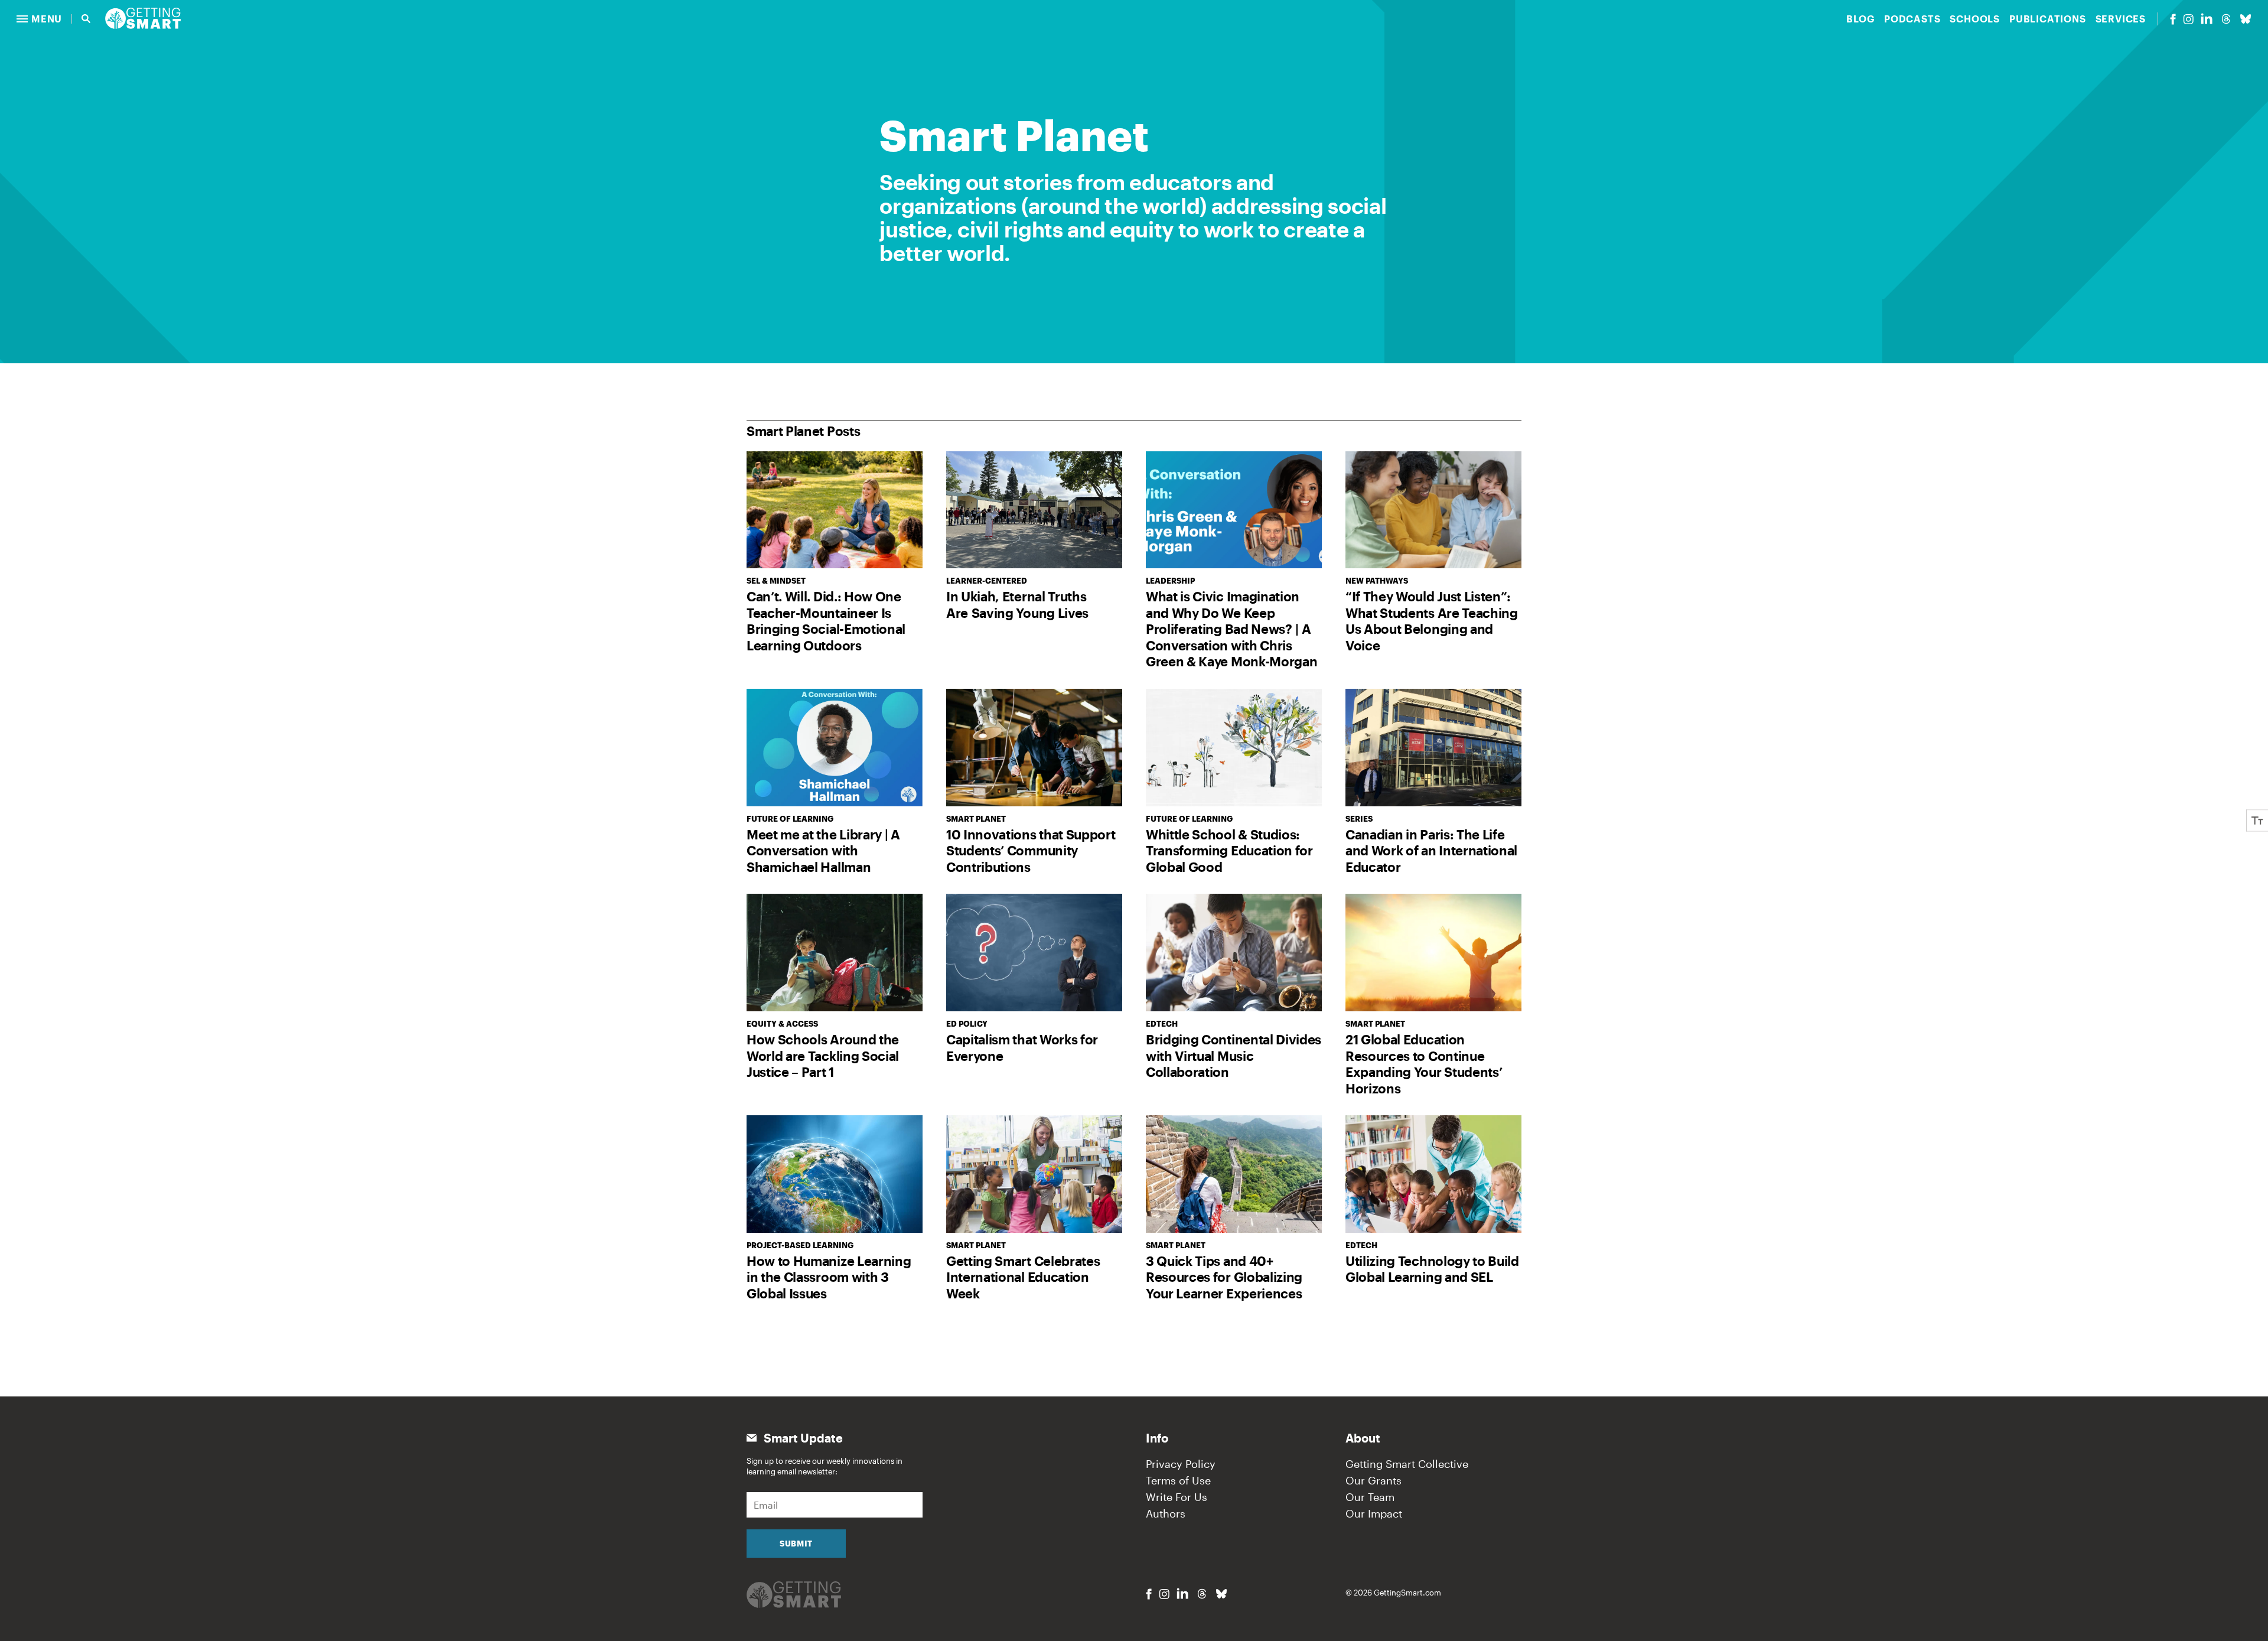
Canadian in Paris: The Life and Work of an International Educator (1431, 850)
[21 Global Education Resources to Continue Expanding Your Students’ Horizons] (1433, 953)
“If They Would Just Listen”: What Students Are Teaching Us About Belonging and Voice (1432, 621)
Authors (1166, 1513)
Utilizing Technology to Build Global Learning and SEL (1432, 1269)
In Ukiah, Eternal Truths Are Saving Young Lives (1017, 604)
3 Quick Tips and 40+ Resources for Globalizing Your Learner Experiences (1224, 1277)
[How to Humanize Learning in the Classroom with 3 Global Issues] (835, 1174)
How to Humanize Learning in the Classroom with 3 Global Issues (829, 1277)
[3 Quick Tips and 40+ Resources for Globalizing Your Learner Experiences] (1234, 1174)
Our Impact (1374, 1513)
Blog (1860, 19)
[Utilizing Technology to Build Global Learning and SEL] (1433, 1174)
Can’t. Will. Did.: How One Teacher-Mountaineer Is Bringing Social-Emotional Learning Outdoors (826, 621)
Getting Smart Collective (1407, 1464)
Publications (2048, 19)
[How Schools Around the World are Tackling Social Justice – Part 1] (835, 953)
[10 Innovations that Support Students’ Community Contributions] (1034, 748)
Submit (796, 1544)
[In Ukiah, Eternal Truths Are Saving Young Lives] (1034, 510)
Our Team (1370, 1497)
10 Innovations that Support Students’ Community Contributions (1031, 850)
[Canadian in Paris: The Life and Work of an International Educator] (1433, 748)
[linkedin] (2207, 19)
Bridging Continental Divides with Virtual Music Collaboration (1234, 1055)
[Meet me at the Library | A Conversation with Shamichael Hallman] (835, 748)
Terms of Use (1178, 1480)
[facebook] (2173, 19)
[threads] (2226, 19)
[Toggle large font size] (2257, 821)
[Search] (86, 19)
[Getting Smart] (143, 17)
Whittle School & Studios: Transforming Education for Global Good (1229, 850)
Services (2121, 19)
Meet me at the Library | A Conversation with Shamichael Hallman (823, 850)
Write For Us (1177, 1497)
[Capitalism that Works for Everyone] (1034, 953)
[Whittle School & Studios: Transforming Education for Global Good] (1234, 748)
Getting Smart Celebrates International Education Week (1023, 1277)
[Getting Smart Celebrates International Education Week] (1034, 1174)
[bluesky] (2246, 19)
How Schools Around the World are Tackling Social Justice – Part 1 (823, 1055)
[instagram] (2188, 19)
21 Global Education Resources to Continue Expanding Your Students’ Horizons (1424, 1064)
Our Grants (1373, 1480)
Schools (1975, 19)
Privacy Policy (1181, 1464)
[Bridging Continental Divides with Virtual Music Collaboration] (1234, 953)
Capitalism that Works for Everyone (1022, 1047)
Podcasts (1912, 19)
